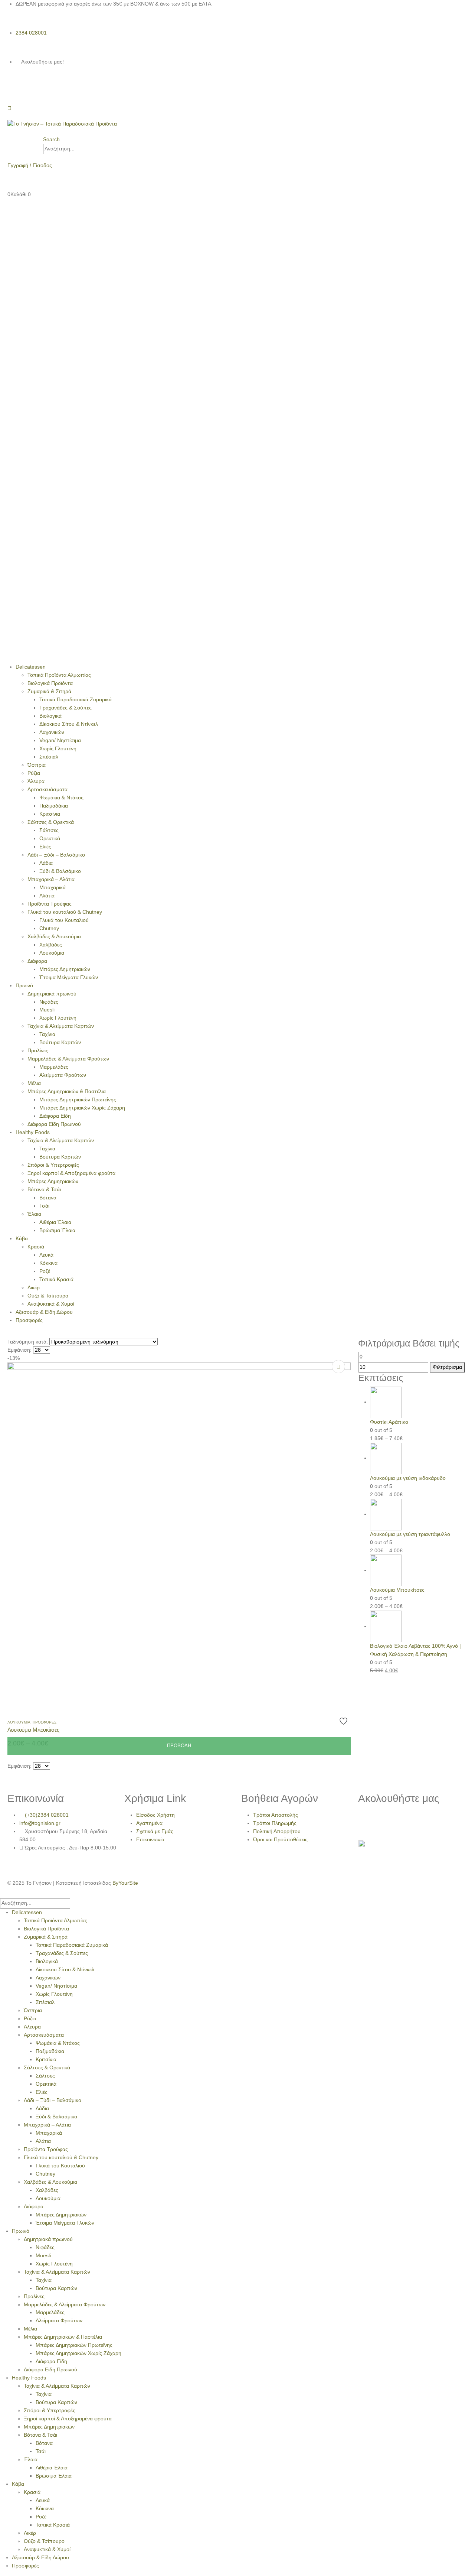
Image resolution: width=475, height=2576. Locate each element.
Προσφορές (29, 1320)
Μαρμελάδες (54, 1067)
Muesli (47, 1010)
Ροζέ (45, 1271)
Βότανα (48, 1198)
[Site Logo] (62, 124)
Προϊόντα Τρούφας (50, 904)
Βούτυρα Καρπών (60, 1042)
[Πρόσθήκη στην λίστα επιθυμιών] (344, 1721)
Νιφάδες (49, 1002)
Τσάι (44, 1206)
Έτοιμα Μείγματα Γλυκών (69, 977)
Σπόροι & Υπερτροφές (53, 1165)
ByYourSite (125, 1883)
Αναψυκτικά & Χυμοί (51, 1304)
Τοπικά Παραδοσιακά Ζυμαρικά (76, 699)
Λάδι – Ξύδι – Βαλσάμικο (56, 855)
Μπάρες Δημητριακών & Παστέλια (67, 1091)
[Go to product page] (419, 1402)
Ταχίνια (47, 1034)
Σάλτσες (49, 830)
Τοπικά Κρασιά (56, 1279)
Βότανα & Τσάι (44, 1189)
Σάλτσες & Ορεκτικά (51, 822)
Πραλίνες (38, 1050)
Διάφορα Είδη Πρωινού (54, 1124)
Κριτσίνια (50, 814)
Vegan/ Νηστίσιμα (60, 740)
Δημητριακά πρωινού (52, 994)
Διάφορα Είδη (55, 1116)
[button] (51, 139)
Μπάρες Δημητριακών (65, 969)
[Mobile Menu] (9, 108)
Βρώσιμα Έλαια (57, 1230)
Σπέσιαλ (49, 757)
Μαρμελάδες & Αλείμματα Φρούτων (68, 1059)
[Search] (117, 149)
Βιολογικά (50, 716)
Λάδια (46, 863)
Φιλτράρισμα (447, 1367)
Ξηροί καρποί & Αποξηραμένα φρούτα (71, 1173)
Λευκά (46, 1255)
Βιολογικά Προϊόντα (50, 683)
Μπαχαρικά (53, 887)
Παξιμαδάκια (54, 806)
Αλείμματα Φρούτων (63, 1075)
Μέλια (34, 1083)
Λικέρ (34, 1287)
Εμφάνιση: (19, 1350)
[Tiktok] (53, 89)
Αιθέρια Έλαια (55, 1222)
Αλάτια (47, 896)
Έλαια (34, 1214)
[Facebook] (13, 89)
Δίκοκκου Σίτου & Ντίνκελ (69, 724)
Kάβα (22, 1238)
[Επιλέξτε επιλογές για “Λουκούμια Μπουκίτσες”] (338, 1367)
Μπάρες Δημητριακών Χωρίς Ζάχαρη (82, 1108)
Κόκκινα (48, 1263)
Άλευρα (36, 781)
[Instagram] (33, 89)
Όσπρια (37, 765)
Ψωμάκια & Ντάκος (61, 798)
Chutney (49, 928)
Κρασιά (36, 1247)
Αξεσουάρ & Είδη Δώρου (44, 1312)
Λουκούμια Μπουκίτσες (33, 1730)
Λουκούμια (52, 953)
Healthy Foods (33, 1132)
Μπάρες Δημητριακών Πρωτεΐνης (78, 1099)
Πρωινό (24, 985)
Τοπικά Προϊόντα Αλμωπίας (59, 675)
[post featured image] (179, 1534)
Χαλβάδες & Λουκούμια (54, 936)
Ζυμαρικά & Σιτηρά (49, 691)
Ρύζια (34, 773)
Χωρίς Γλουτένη (58, 748)
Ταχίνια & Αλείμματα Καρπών (61, 1026)
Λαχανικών (52, 732)
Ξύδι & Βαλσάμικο (60, 871)
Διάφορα (37, 961)
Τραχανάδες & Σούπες (65, 708)
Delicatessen (31, 667)
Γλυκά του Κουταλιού (64, 920)
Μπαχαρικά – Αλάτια (51, 879)
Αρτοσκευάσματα (47, 789)
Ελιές (45, 847)
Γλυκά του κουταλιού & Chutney (65, 912)
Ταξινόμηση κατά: (28, 1342)
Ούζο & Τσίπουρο (48, 1296)
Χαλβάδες (51, 945)
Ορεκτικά (50, 838)
